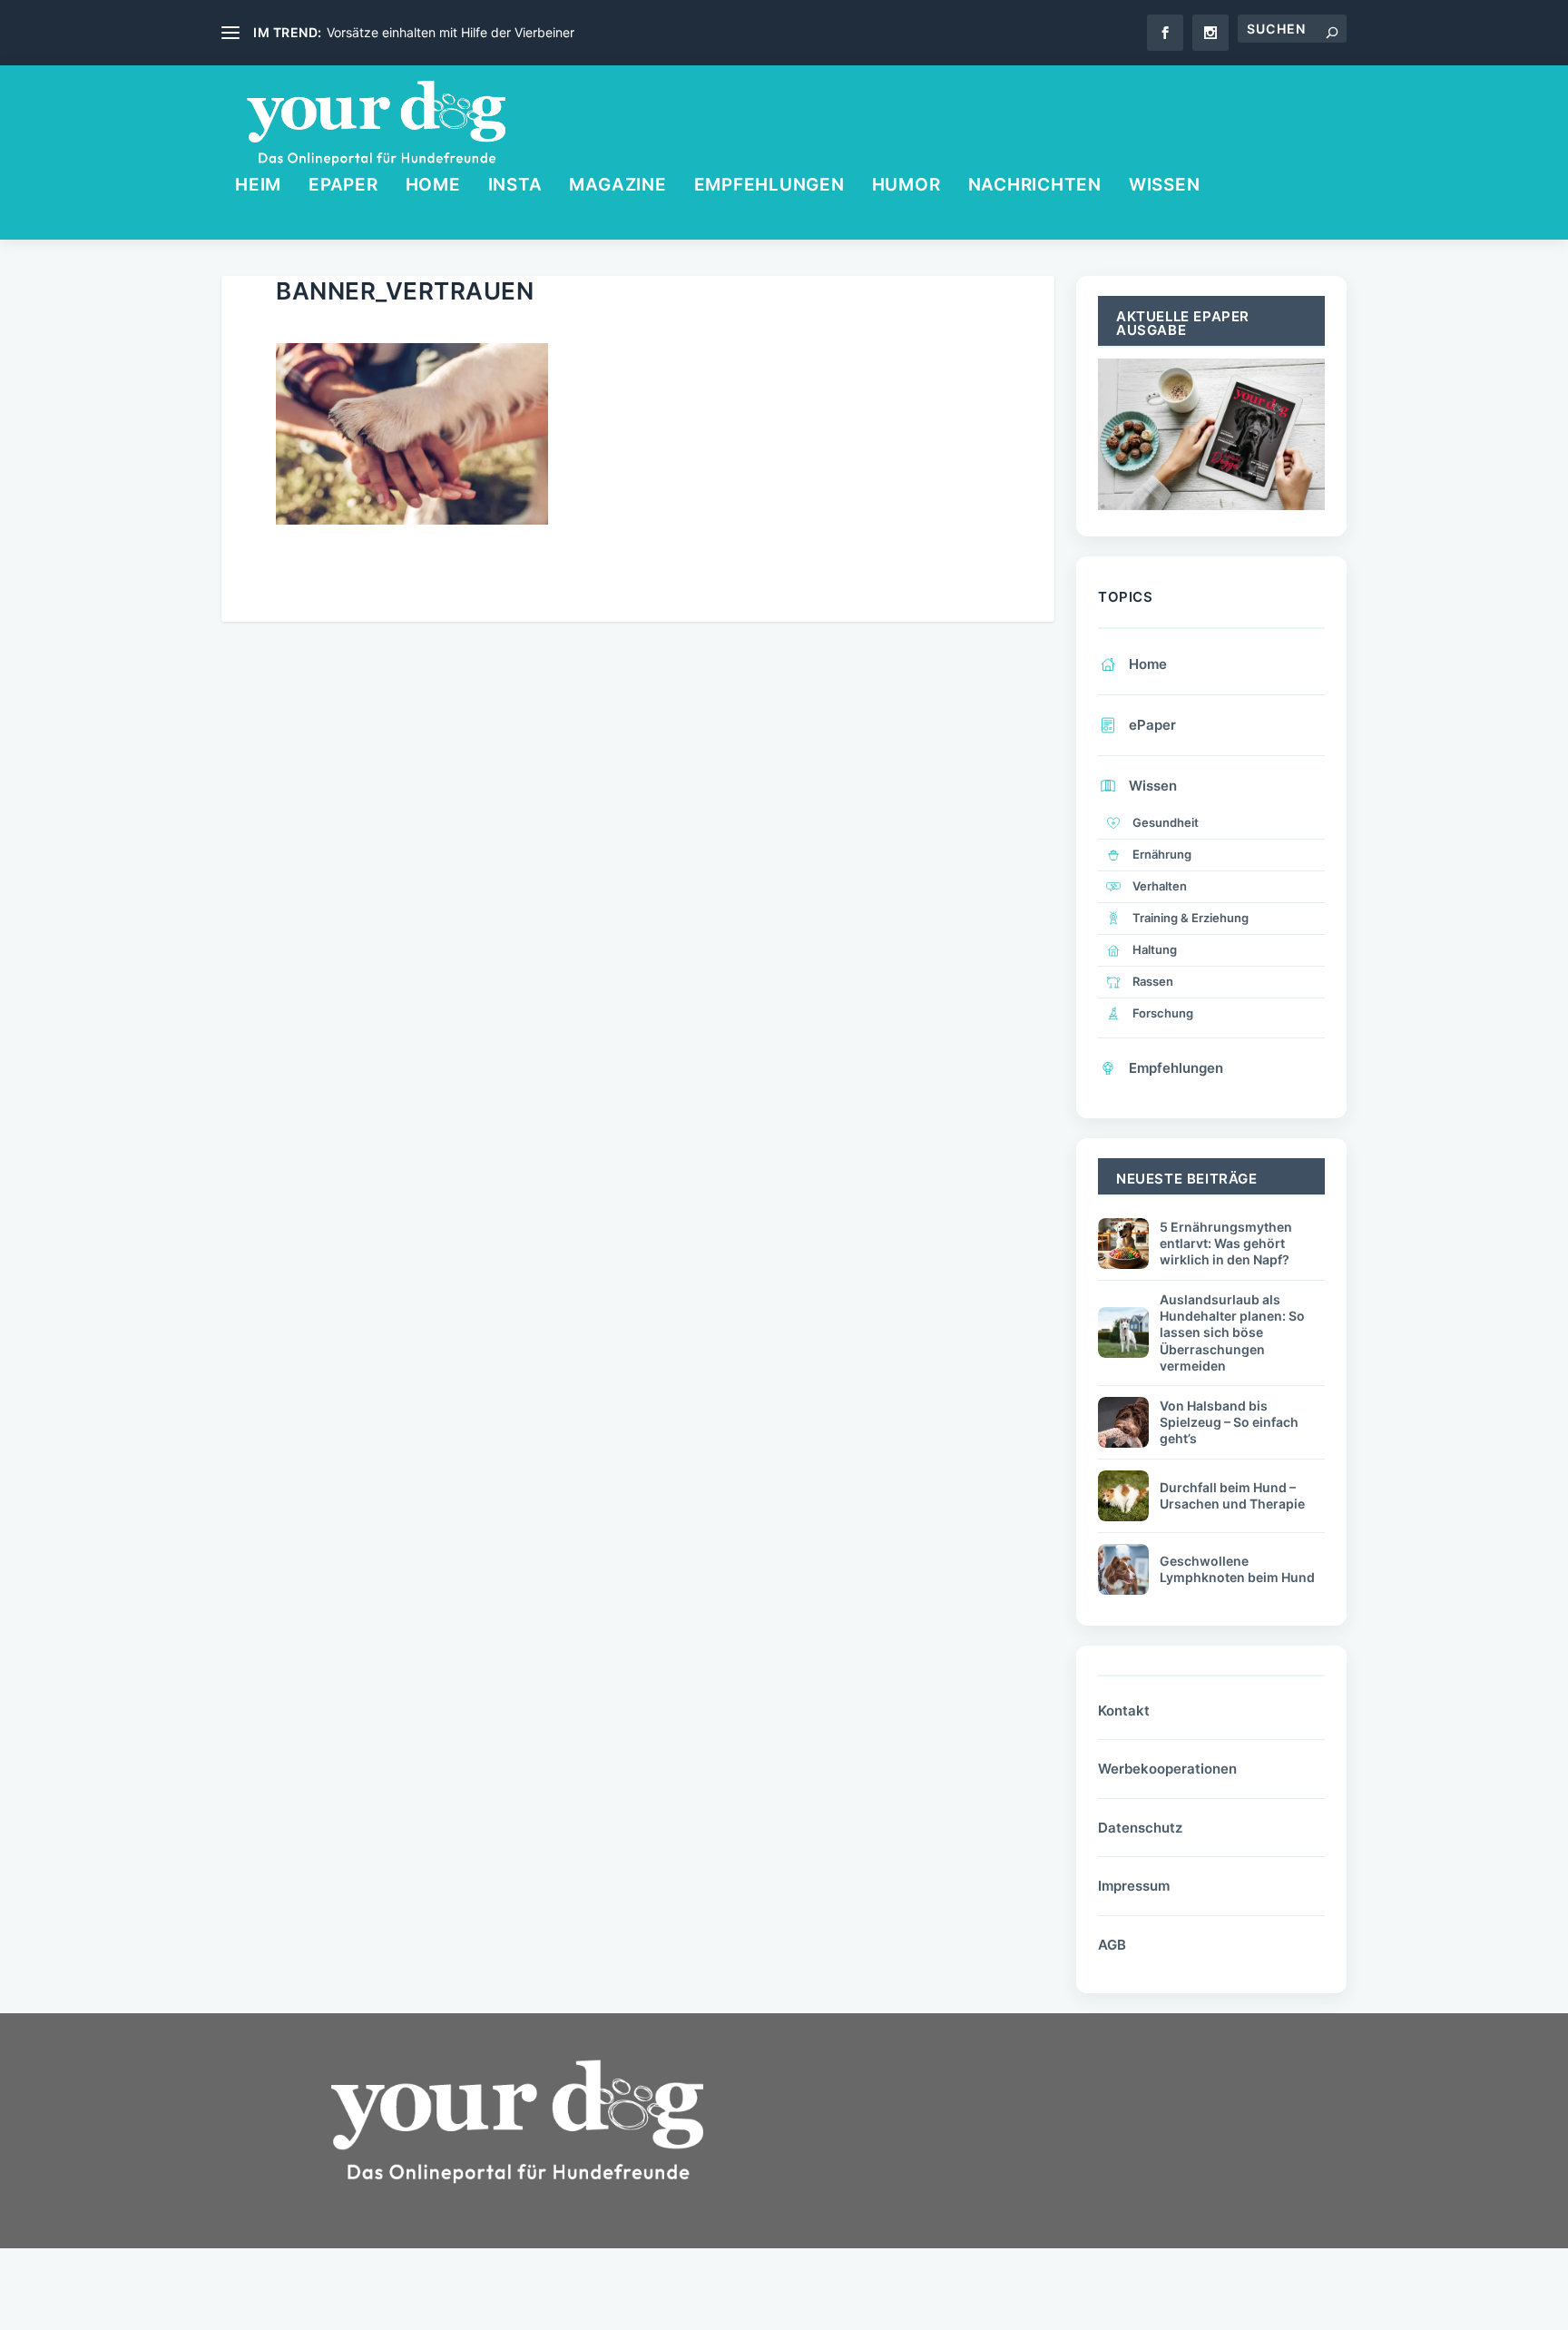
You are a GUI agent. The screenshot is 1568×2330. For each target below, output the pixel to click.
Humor (906, 187)
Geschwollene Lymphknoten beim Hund (1237, 1569)
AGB (1112, 1945)
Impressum (1134, 1886)
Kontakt (1124, 1711)
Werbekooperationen (1167, 1769)
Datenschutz (1140, 1828)
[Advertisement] (947, 2182)
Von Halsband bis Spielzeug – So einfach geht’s (1229, 1422)
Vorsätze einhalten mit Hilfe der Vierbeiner (451, 32)
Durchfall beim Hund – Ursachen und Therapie (1232, 1495)
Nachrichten (1035, 187)
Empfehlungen (769, 187)
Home (433, 187)
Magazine (617, 187)
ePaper (343, 187)
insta (515, 187)
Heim (258, 187)
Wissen (1165, 187)
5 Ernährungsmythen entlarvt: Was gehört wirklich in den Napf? (1226, 1243)
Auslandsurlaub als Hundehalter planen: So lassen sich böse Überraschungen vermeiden (1232, 1332)
